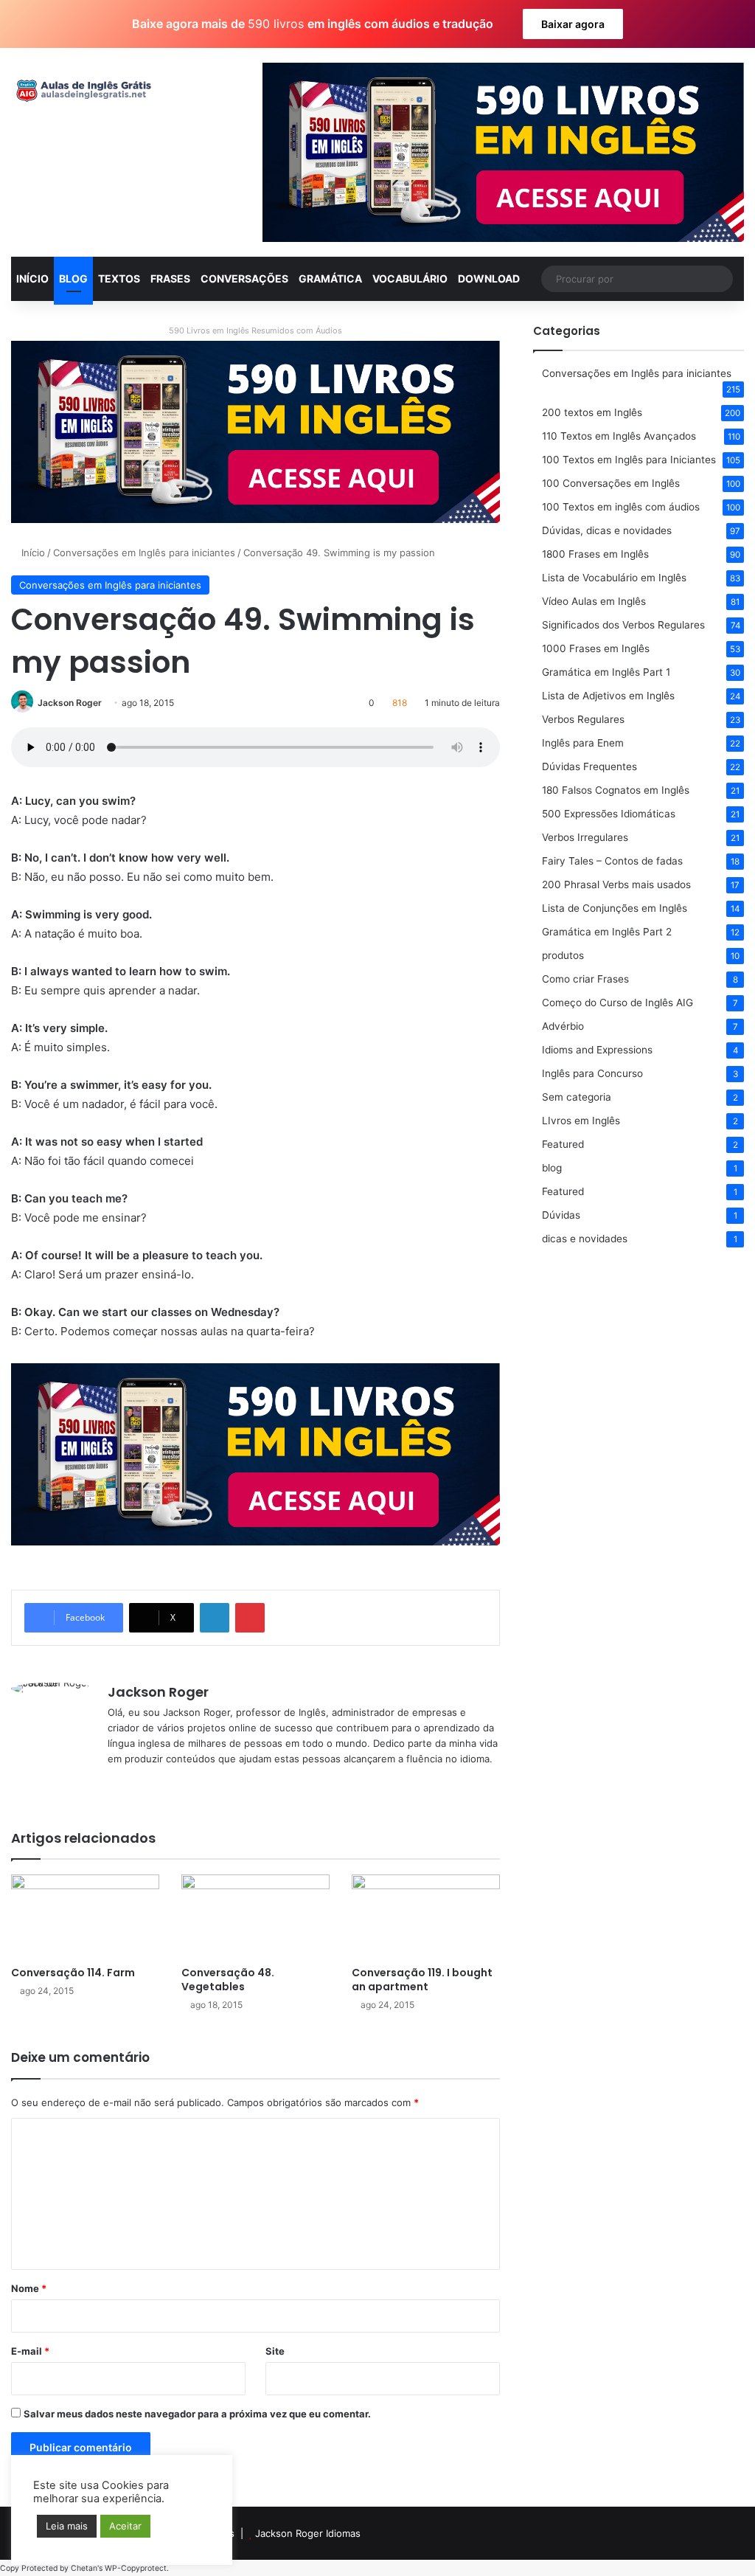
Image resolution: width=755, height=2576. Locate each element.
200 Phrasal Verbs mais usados (616, 884)
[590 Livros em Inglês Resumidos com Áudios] (255, 431)
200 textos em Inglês (592, 412)
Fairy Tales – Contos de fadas (612, 861)
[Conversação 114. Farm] (85, 1916)
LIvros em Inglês (581, 1121)
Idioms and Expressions (597, 1050)
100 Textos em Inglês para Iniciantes (629, 460)
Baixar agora (573, 24)
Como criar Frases (585, 979)
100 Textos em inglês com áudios (621, 507)
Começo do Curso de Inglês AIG (617, 1003)
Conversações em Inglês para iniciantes (144, 553)
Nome (29, 2288)
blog (552, 1168)
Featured (563, 1144)
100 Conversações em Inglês (611, 483)
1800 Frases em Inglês (595, 554)
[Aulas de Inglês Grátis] (81, 91)
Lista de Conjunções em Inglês (615, 908)
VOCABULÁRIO (410, 278)
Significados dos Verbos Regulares (623, 625)
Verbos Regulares (583, 719)
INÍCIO (32, 278)
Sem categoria (577, 1097)
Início (32, 553)
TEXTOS (119, 278)
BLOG (73, 278)
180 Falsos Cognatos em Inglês (616, 790)
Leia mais (67, 2526)
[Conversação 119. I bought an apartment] (426, 1916)
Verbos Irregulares (585, 837)
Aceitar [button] (125, 2526)
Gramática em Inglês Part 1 (606, 672)
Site (275, 2351)
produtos (563, 955)
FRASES (170, 278)
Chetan (84, 2568)
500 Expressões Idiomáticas (609, 814)
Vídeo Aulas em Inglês (594, 601)
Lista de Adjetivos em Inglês (608, 696)
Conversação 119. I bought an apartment (422, 1980)
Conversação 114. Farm (73, 1973)
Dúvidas (561, 1215)
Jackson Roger (70, 703)
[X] (134, 1783)
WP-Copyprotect (136, 2568)
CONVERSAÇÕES (244, 278)
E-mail (30, 2351)
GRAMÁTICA (330, 278)
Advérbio (563, 1026)
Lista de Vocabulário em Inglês (614, 578)
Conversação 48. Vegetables (228, 1980)
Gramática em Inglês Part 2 (607, 932)
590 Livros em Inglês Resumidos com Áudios (255, 330)
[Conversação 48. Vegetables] (255, 1916)
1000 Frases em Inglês (596, 648)
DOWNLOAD (489, 278)
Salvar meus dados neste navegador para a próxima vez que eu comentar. (197, 2414)
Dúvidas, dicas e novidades (607, 530)
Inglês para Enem (583, 743)
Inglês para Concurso (592, 1073)
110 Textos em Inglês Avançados (619, 436)
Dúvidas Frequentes (589, 766)
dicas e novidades (585, 1239)
